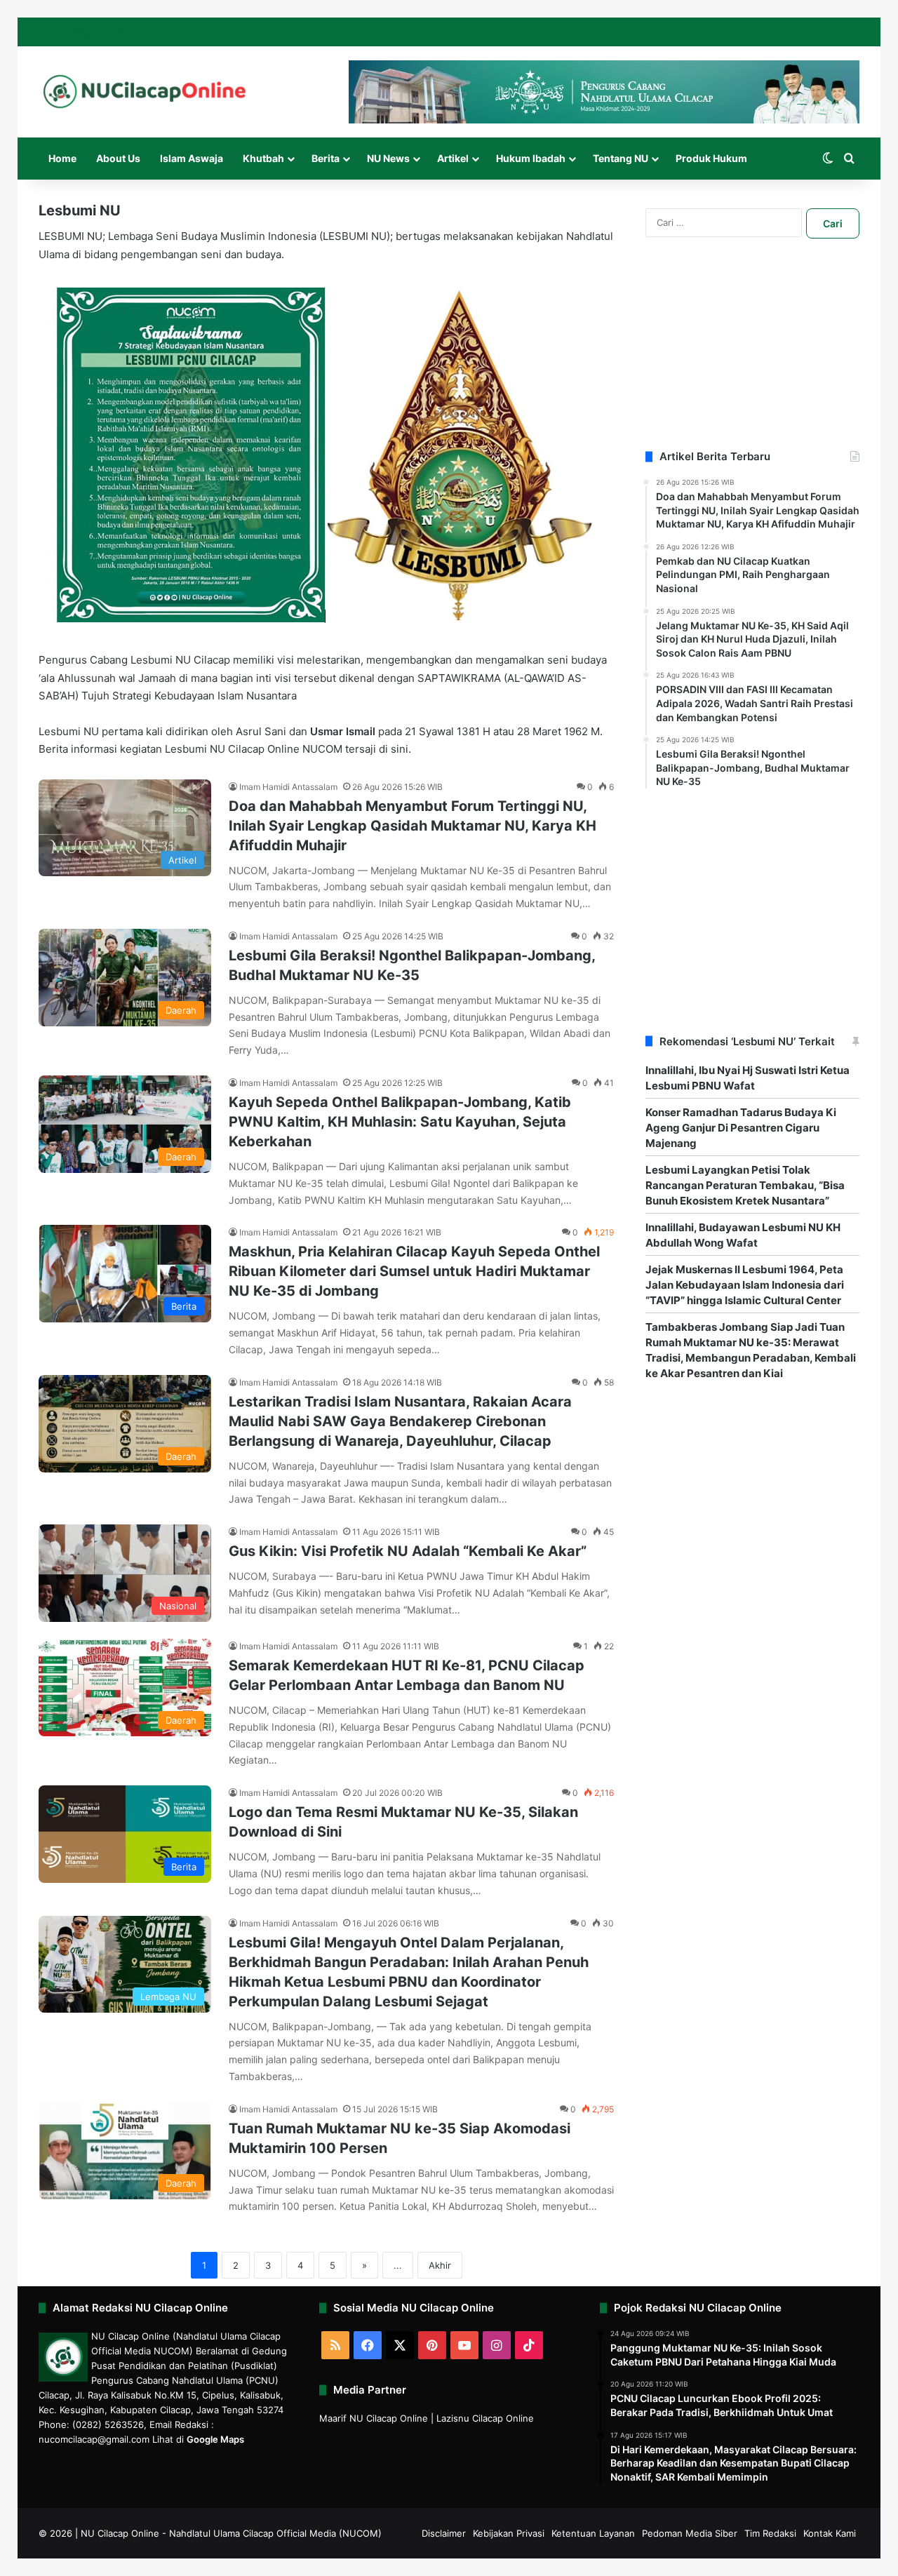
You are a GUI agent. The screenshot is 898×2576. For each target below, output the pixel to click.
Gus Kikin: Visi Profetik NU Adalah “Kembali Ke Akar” (408, 1551)
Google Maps (215, 2439)
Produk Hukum (711, 158)
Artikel (453, 158)
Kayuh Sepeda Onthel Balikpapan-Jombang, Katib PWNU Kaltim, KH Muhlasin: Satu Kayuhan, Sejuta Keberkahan (400, 1122)
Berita (326, 158)
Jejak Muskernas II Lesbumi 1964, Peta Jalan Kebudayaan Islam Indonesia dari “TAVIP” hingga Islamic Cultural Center (745, 1285)
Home (62, 158)
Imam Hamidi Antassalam (288, 787)
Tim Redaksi (770, 2533)
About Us (118, 158)
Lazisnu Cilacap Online (485, 2418)
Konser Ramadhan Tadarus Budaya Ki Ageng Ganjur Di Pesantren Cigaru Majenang (741, 1128)
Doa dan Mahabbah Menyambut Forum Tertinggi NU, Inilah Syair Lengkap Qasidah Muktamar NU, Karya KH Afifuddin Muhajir (413, 826)
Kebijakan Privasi (509, 2533)
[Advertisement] (752, 361)
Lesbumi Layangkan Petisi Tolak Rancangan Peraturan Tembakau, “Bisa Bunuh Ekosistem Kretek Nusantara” (745, 1185)
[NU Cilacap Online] (144, 92)
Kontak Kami (830, 2533)
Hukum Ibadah (531, 158)
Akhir (440, 2265)
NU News (388, 158)
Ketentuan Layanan (593, 2533)
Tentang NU (621, 158)
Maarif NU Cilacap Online (374, 2418)
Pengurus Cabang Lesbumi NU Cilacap (136, 660)
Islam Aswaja (192, 158)
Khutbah (263, 158)
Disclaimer (444, 2533)
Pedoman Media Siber (690, 2533)
